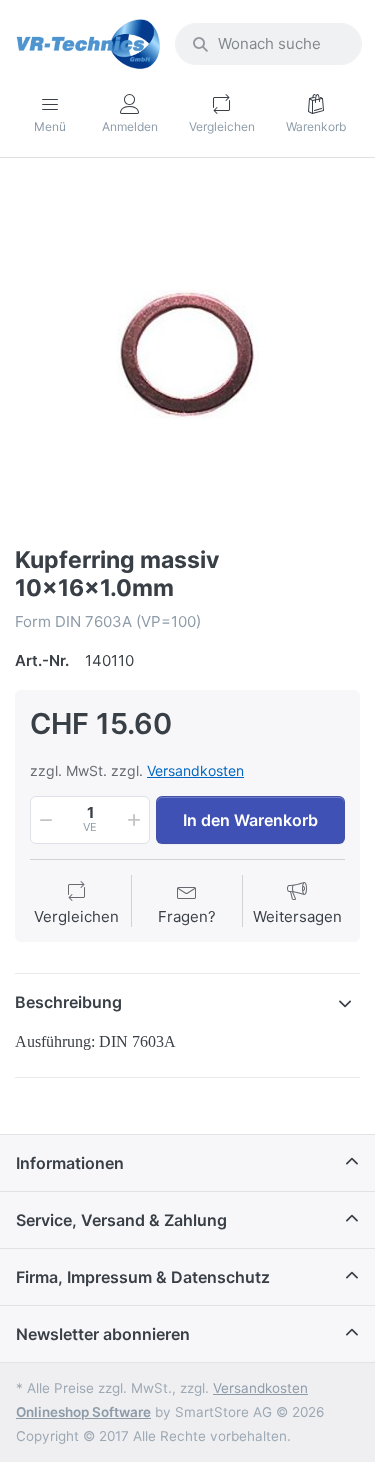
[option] (187, 354)
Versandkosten (195, 770)
